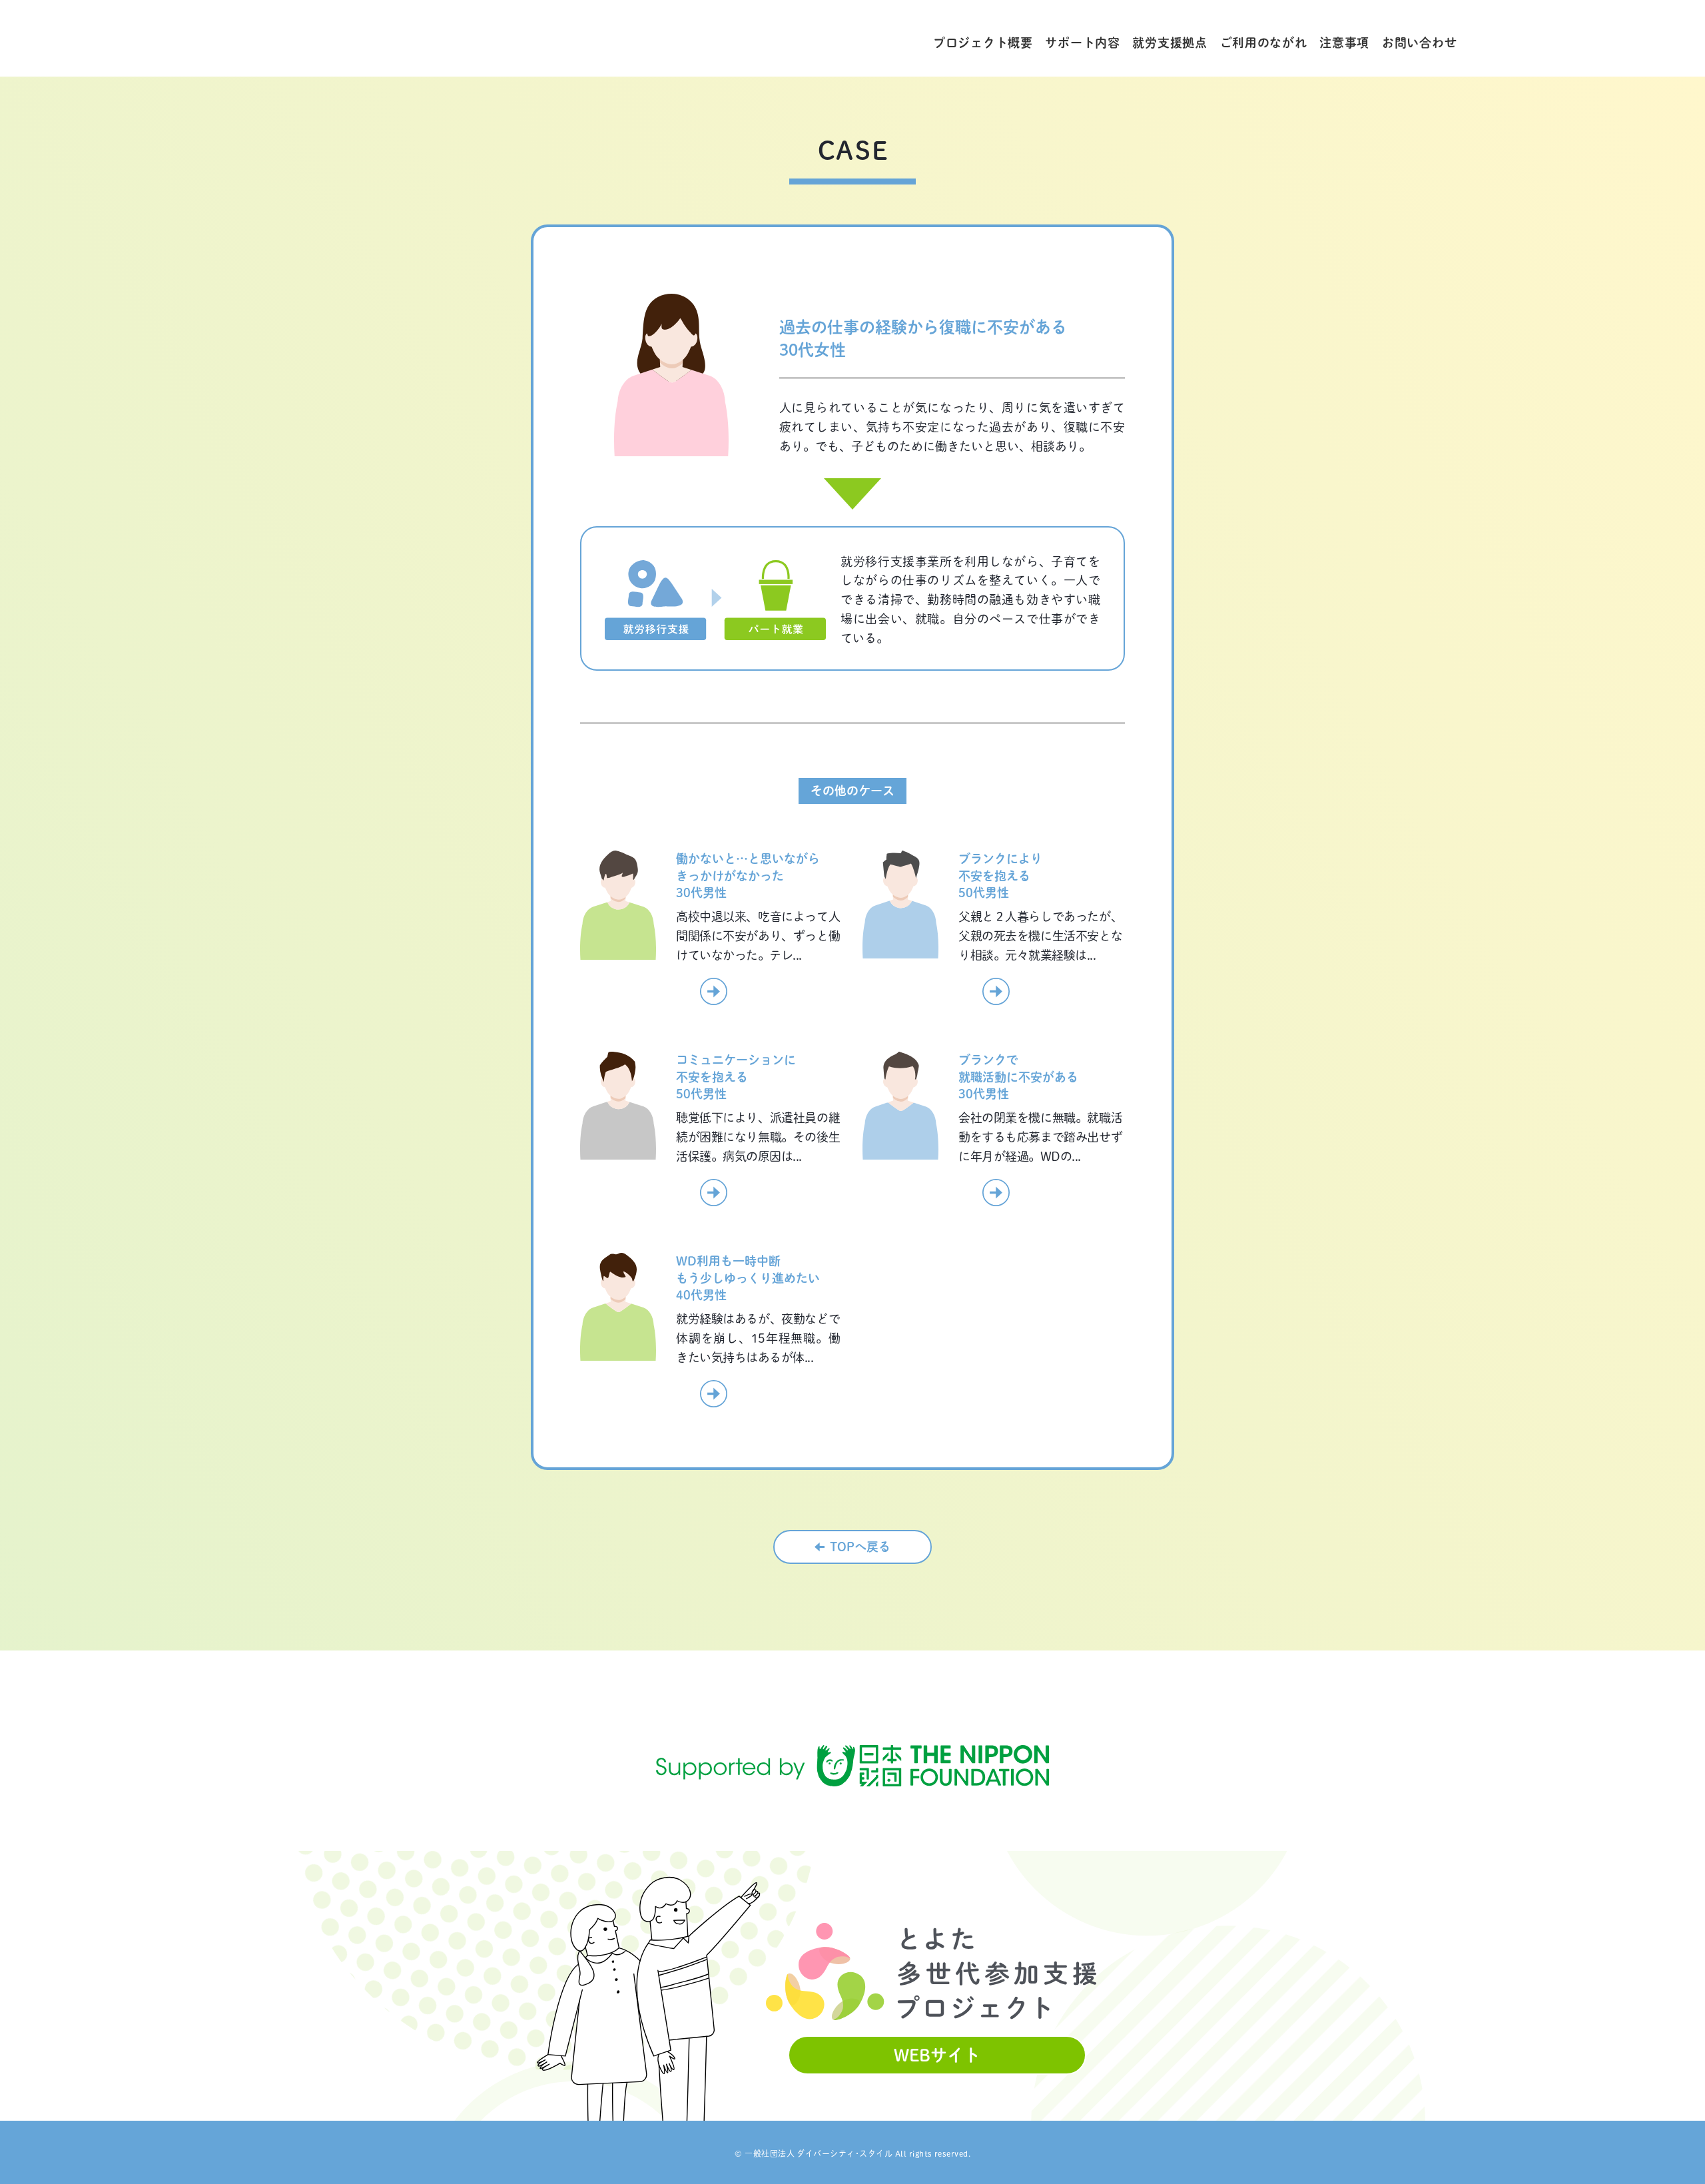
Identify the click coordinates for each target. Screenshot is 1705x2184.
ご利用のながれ (1264, 43)
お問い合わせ (1419, 43)
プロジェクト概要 (983, 43)
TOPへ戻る (860, 1547)
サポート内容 (1082, 43)
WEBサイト (937, 2055)
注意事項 (1344, 43)
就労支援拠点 (1170, 43)
